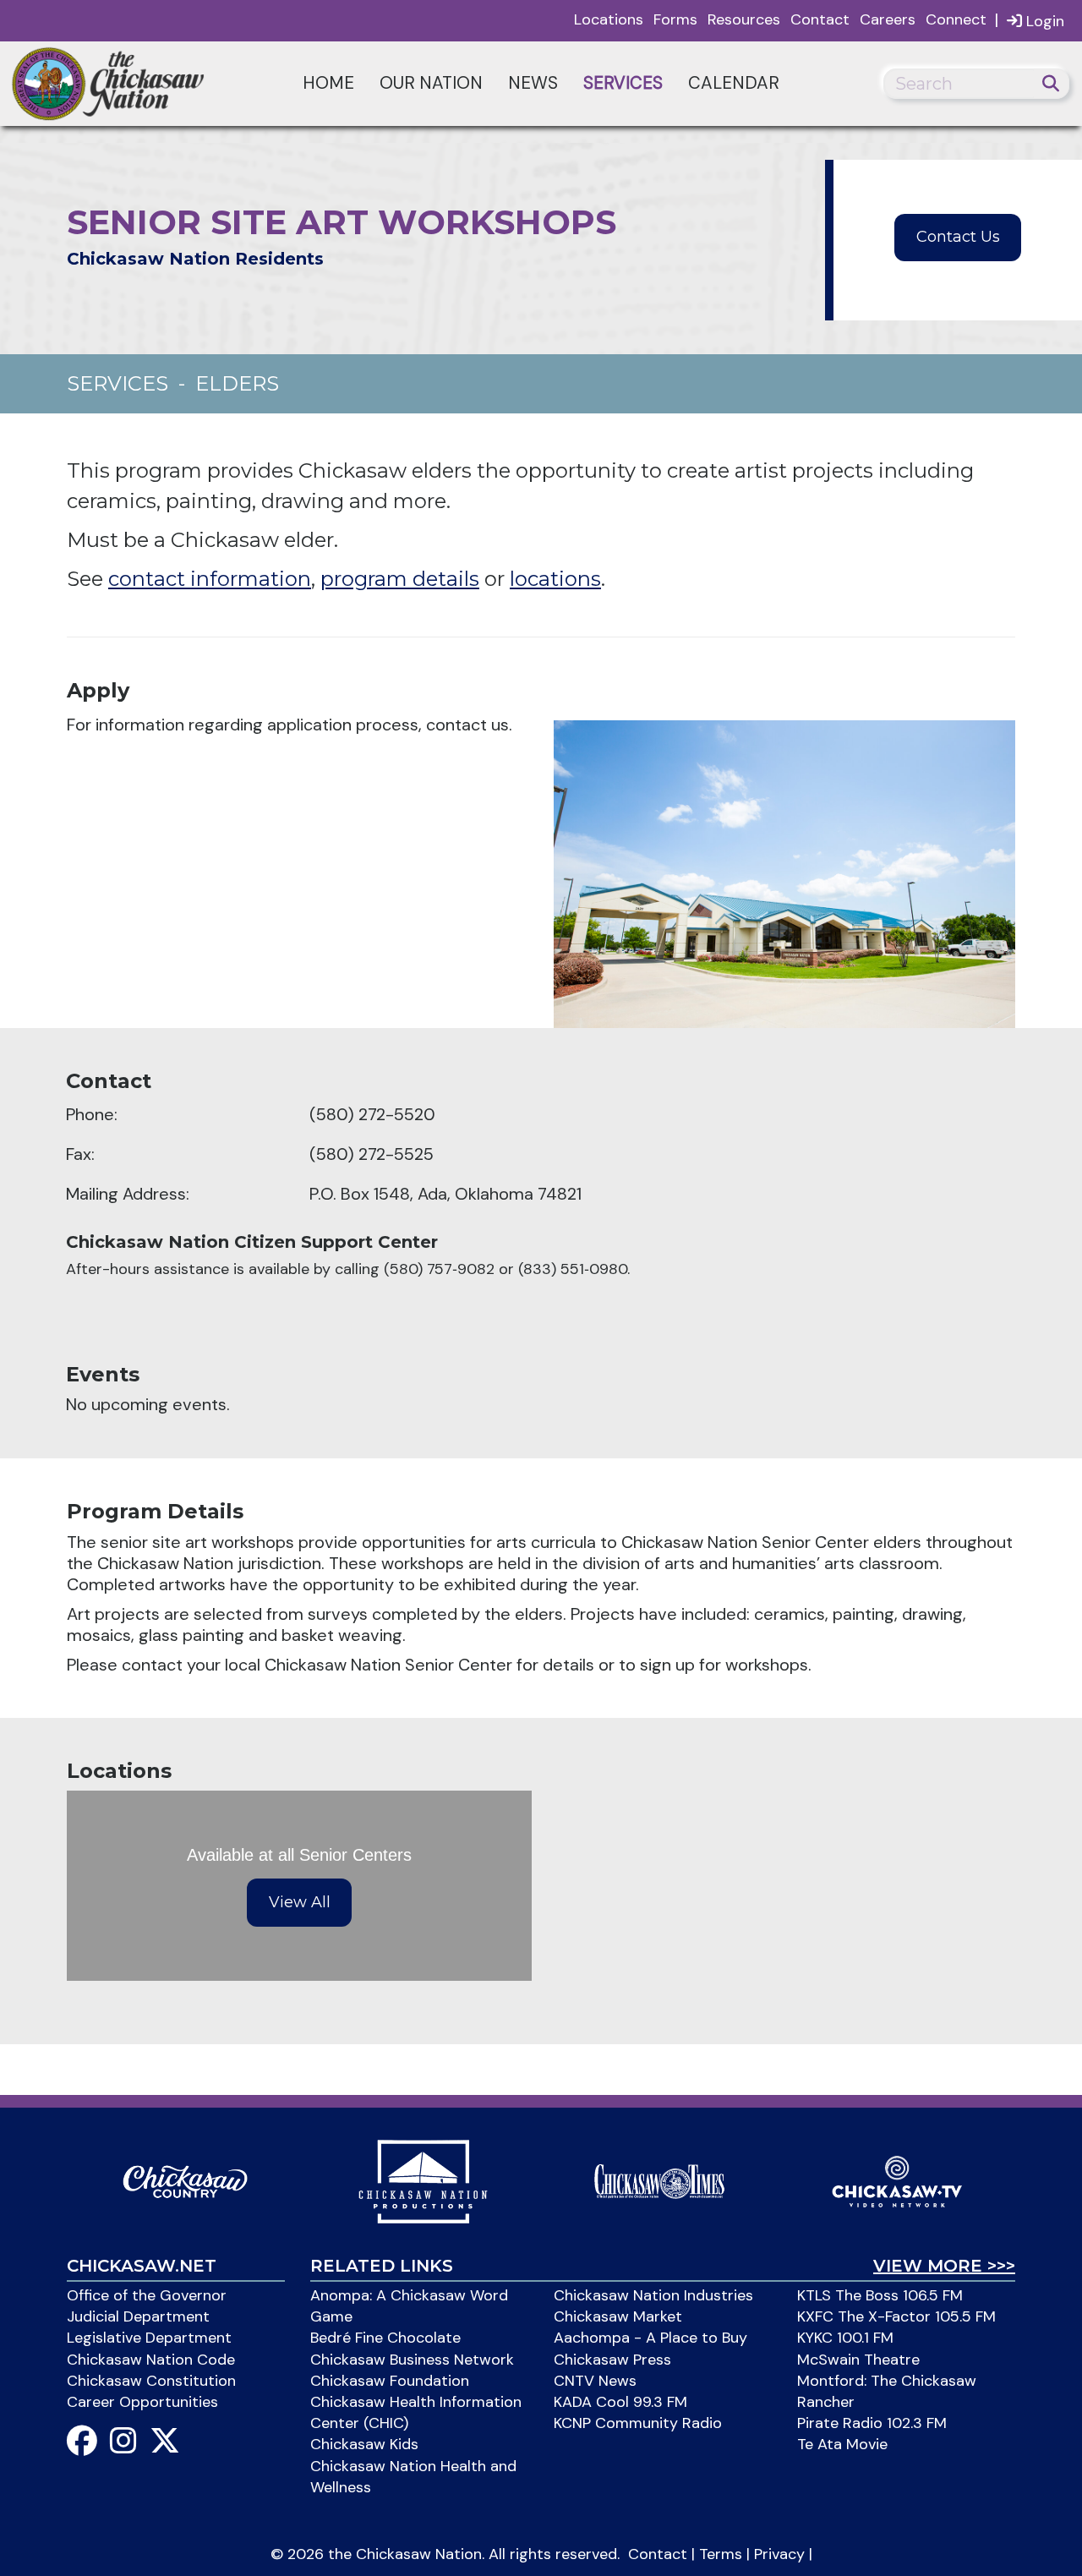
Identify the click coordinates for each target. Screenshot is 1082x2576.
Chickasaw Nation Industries (653, 2295)
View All (300, 1902)
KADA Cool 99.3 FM (620, 2402)
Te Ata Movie (842, 2444)
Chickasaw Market (618, 2316)
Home (328, 83)
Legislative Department (149, 2338)
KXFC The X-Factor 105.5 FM (896, 2316)
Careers (888, 19)
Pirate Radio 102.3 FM (872, 2423)
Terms (721, 2554)
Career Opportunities (142, 2402)
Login (1043, 21)
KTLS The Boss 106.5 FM (880, 2295)
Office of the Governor (147, 2295)
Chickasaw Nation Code (151, 2360)
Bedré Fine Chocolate (385, 2338)
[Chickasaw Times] (659, 2180)
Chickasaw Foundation (390, 2381)
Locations (609, 19)
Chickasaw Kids (364, 2444)
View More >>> (944, 2266)
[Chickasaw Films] (423, 2180)
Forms (675, 19)
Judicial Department (138, 2316)
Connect (956, 19)
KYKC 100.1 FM (845, 2338)
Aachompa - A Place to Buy (650, 2338)
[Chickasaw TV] (897, 2180)
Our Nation (431, 83)
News (533, 83)
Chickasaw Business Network (412, 2360)
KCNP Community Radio (638, 2423)
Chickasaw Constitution (151, 2381)
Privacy (779, 2554)
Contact (820, 19)
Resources (744, 19)
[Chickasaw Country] (185, 2180)
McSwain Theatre (858, 2360)
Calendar (734, 83)
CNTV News (595, 2381)
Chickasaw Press (612, 2360)
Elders (237, 383)
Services (623, 83)
